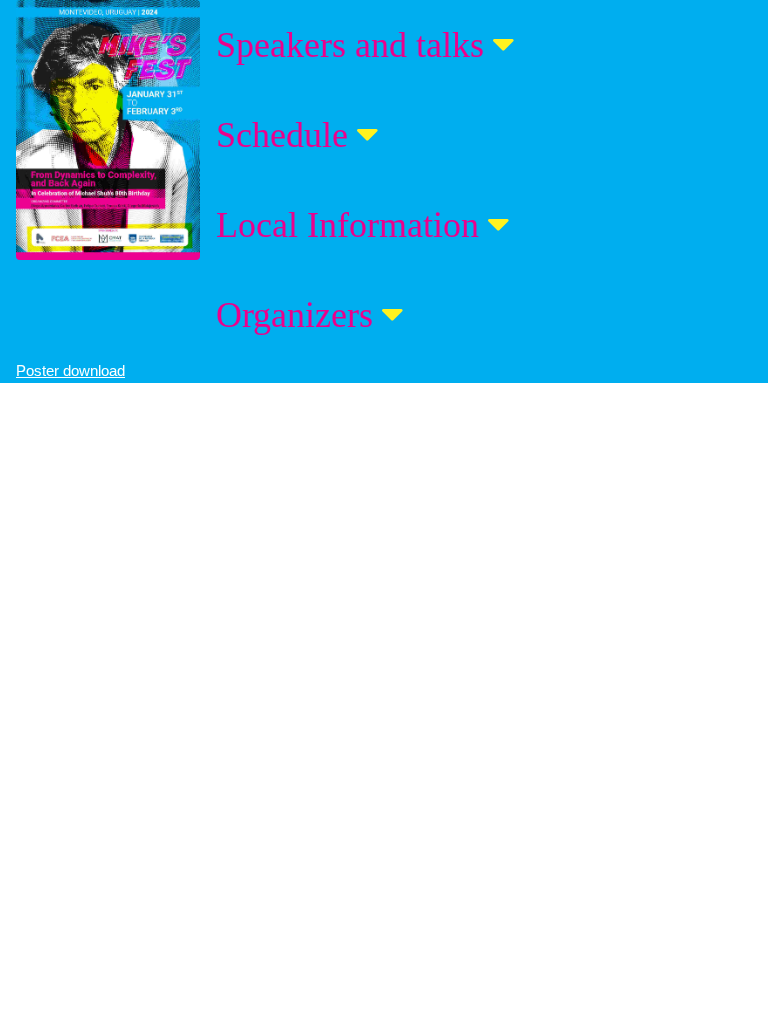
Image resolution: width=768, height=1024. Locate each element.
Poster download (70, 370)
